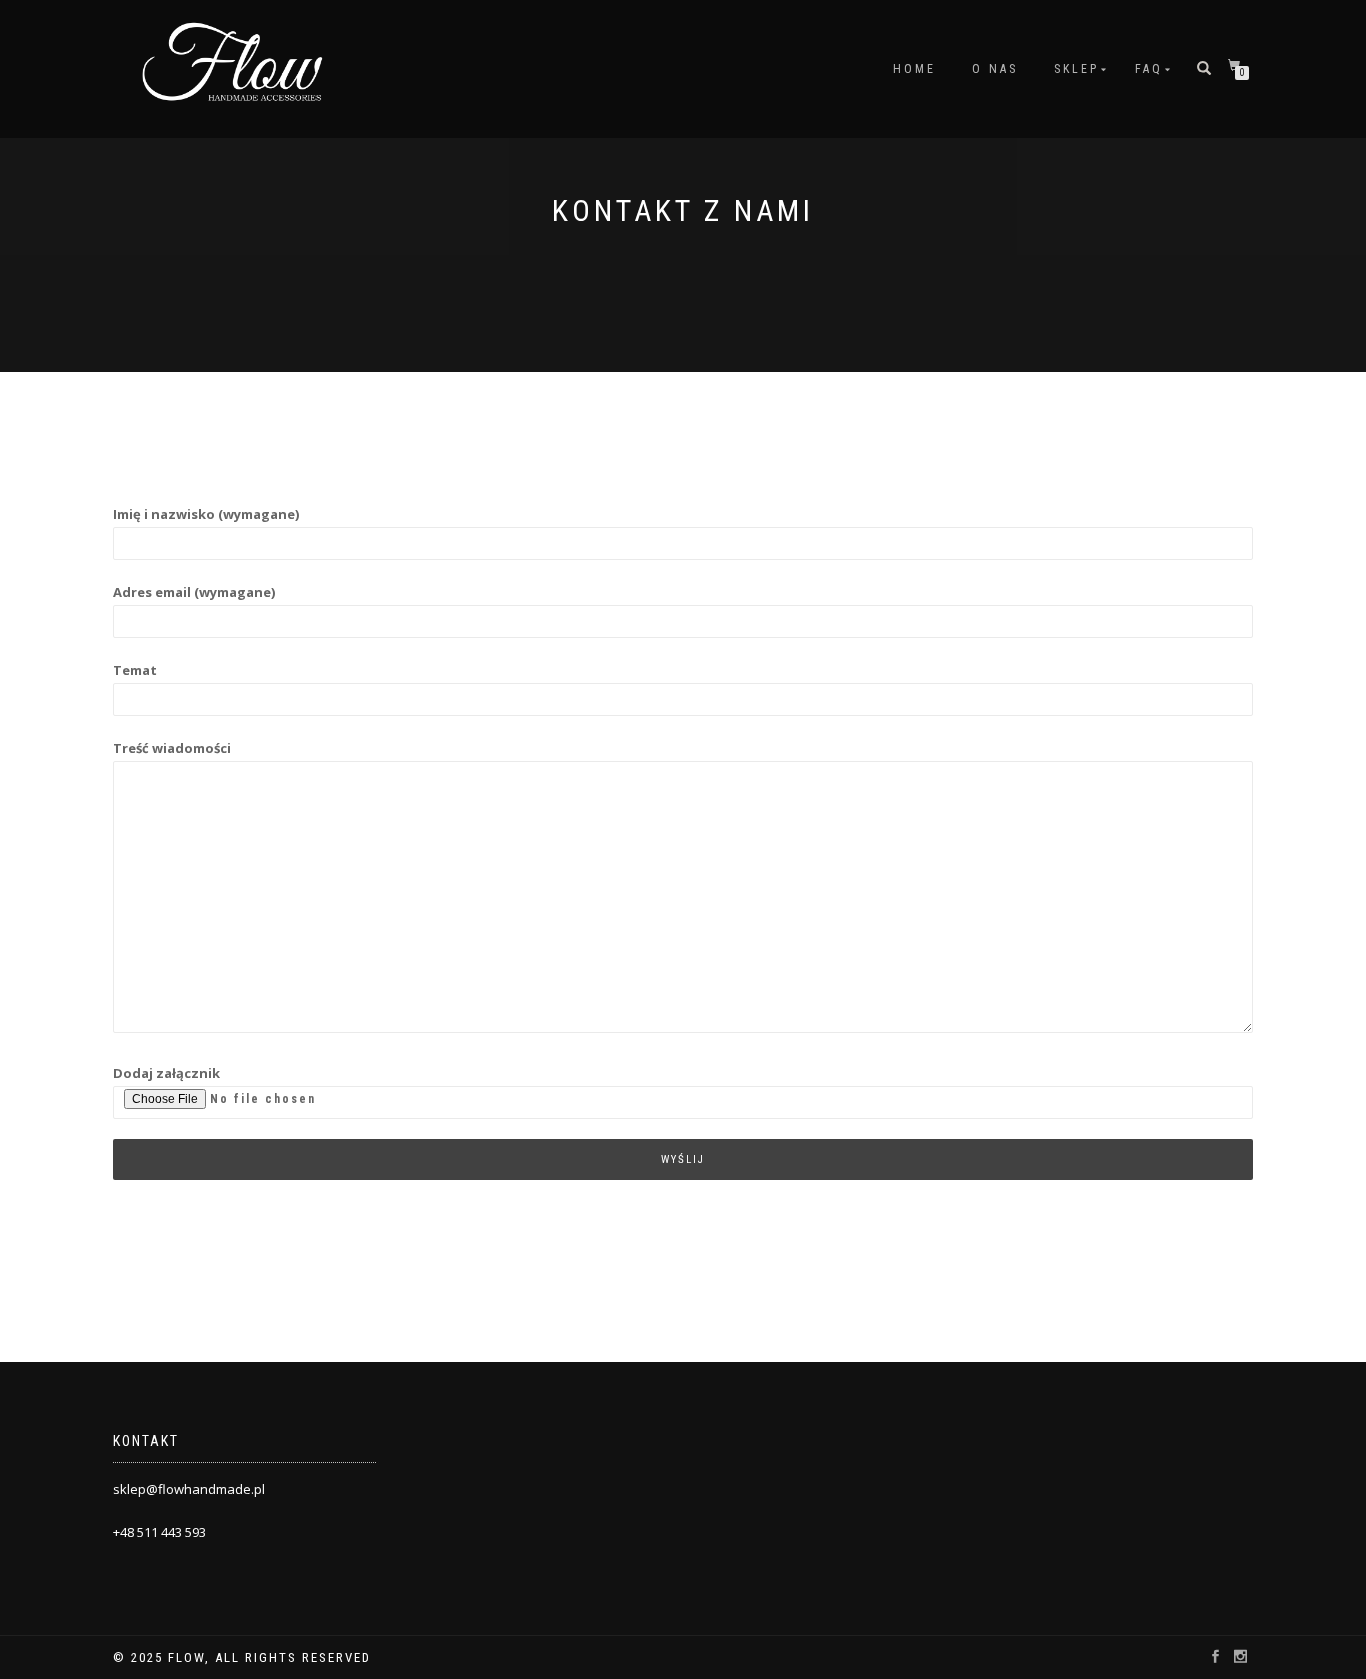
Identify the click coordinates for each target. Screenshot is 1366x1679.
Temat (135, 670)
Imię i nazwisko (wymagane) (206, 514)
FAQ (1149, 69)
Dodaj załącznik (166, 1073)
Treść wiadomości (172, 748)
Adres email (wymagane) (194, 592)
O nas (995, 69)
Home (914, 69)
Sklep (1076, 69)
